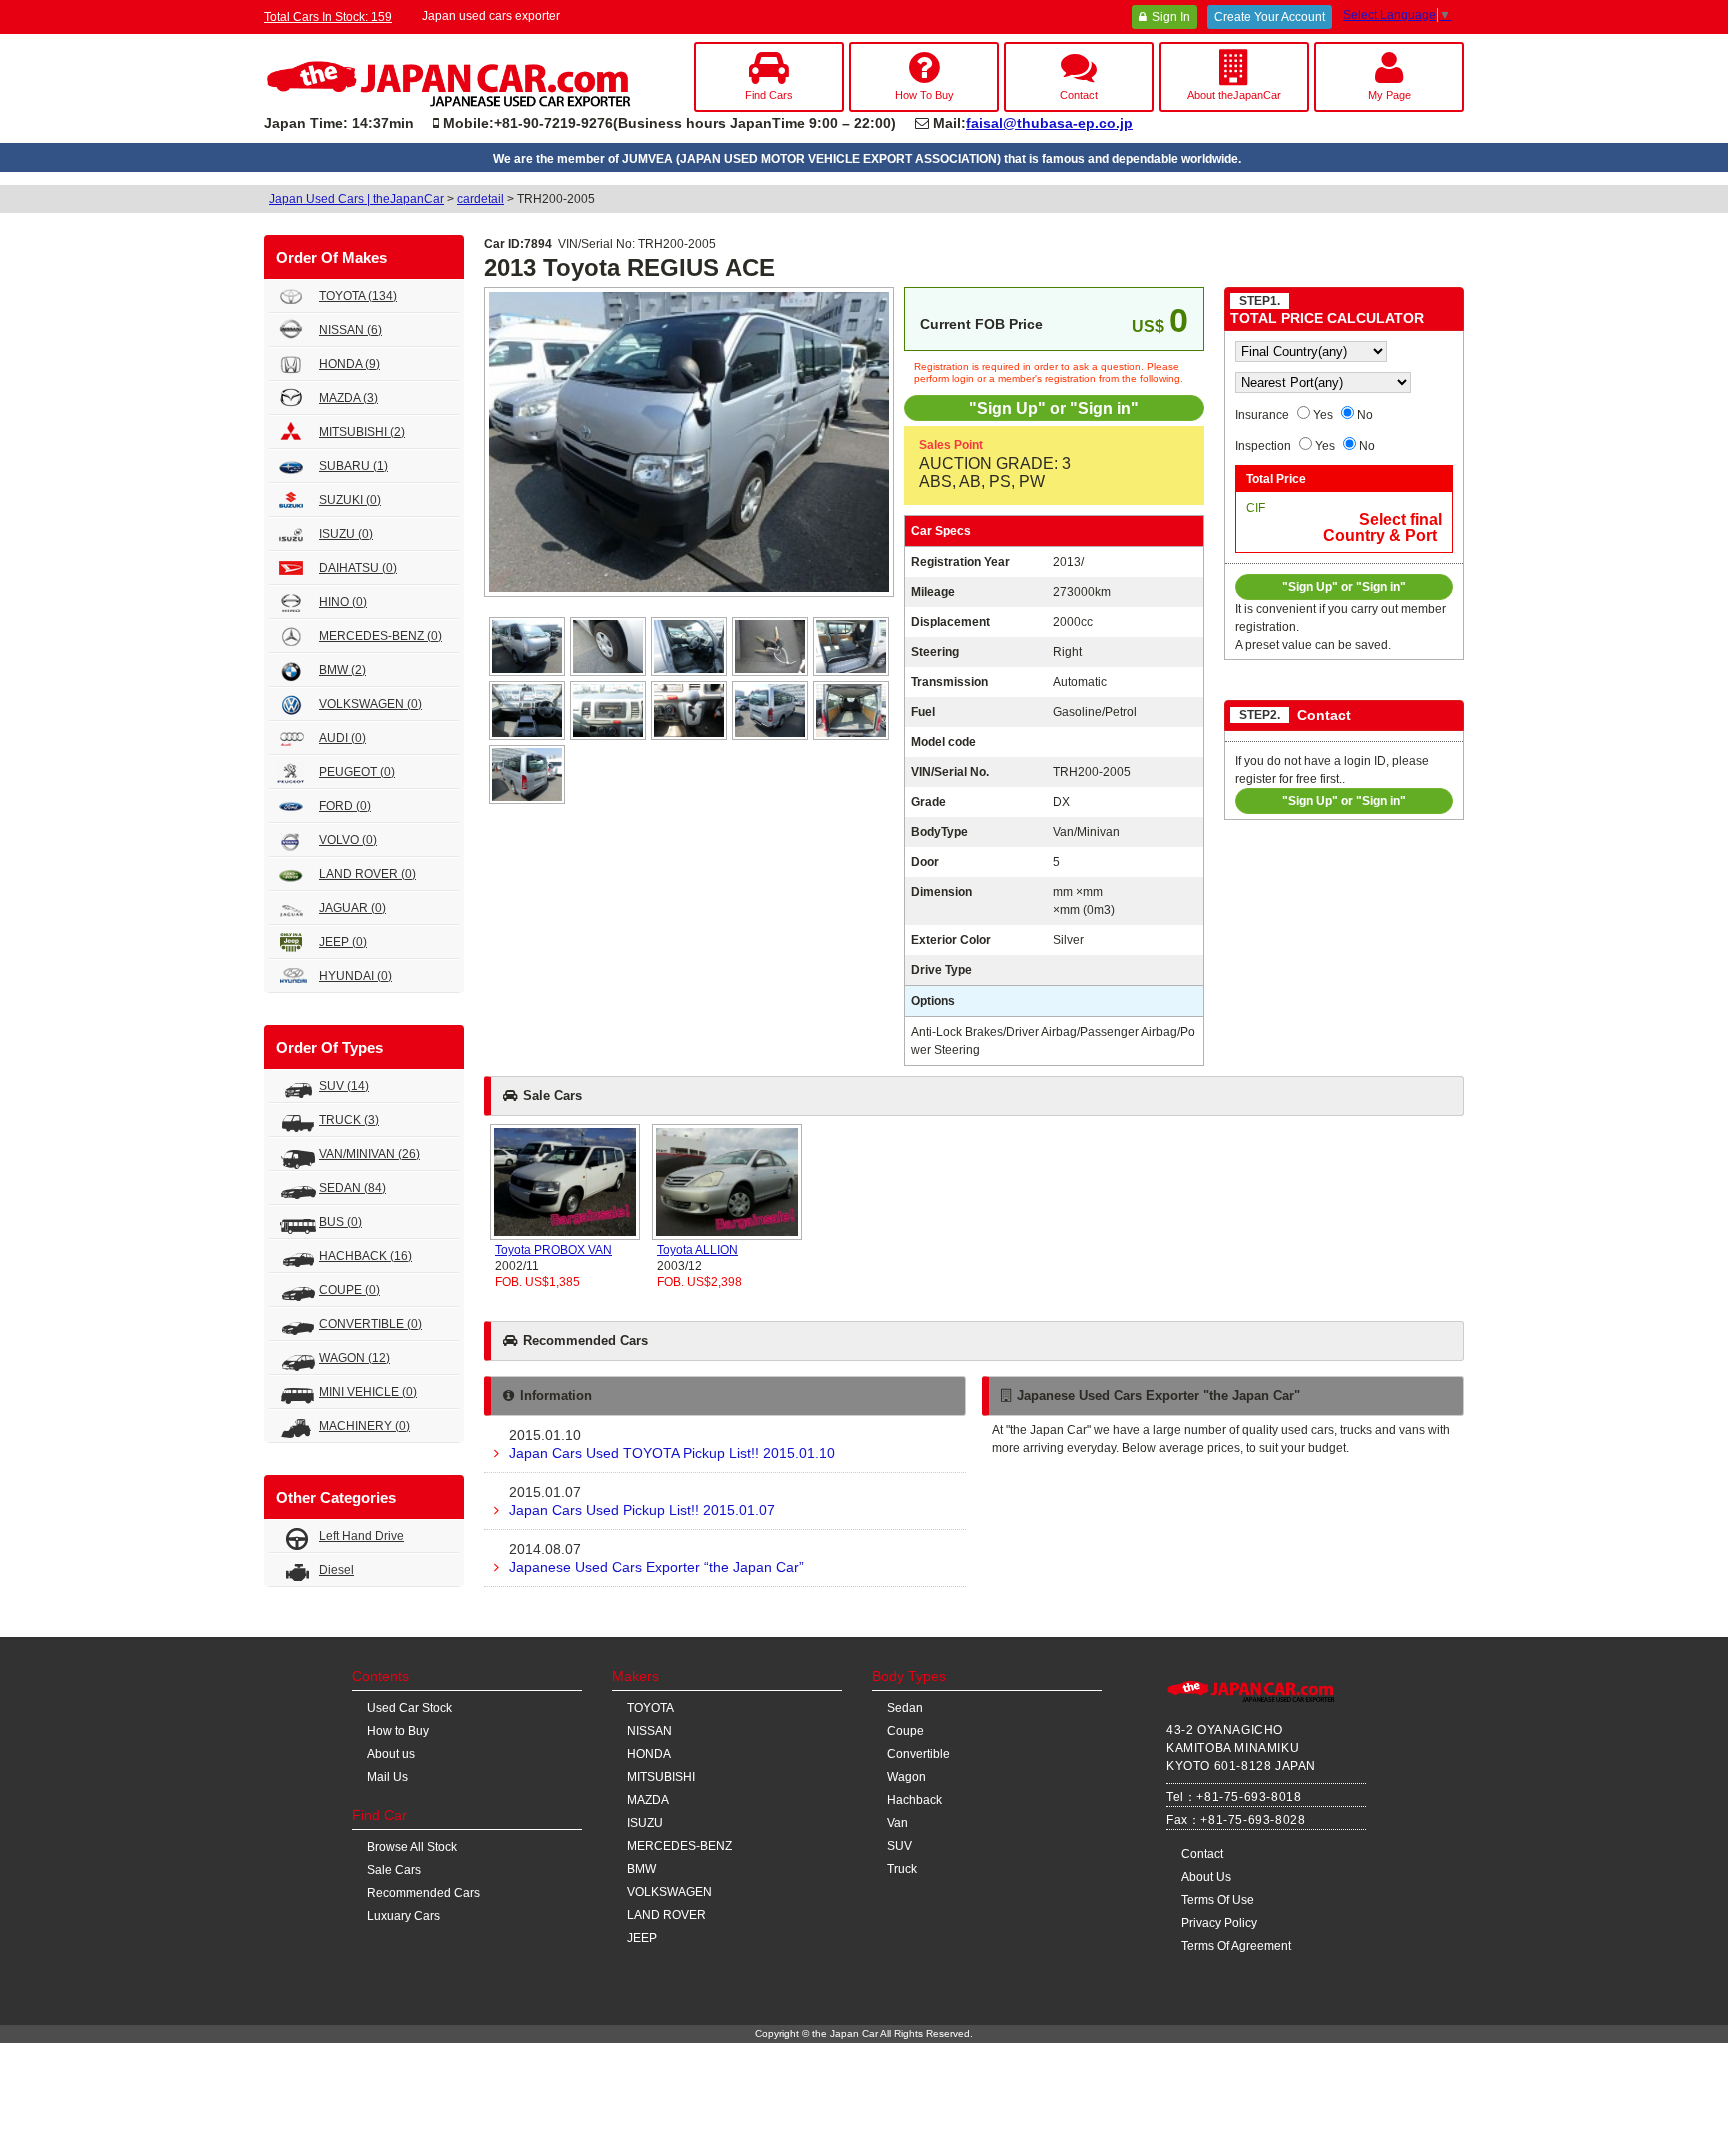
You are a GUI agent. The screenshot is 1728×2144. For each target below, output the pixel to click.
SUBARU (353, 466)
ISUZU (346, 534)
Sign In (1171, 17)
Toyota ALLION (697, 1250)
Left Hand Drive (361, 1536)
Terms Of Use (1217, 1900)
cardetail (480, 199)
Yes (1323, 415)
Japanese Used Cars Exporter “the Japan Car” (656, 1558)
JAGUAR (352, 908)
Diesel (336, 1570)
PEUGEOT (357, 772)
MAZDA (348, 398)
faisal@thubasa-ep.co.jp (1049, 123)
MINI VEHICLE (368, 1392)
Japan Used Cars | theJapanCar (356, 199)
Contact (1202, 1854)
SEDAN (352, 1188)
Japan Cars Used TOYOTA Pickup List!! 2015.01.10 (672, 1444)
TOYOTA (358, 296)
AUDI (342, 738)
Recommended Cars (423, 1893)
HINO (343, 602)
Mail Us (387, 1777)
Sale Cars (394, 1870)
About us (391, 1754)
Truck (902, 1869)
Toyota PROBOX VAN (553, 1250)
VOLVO (348, 840)
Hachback (914, 1800)
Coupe (905, 1731)
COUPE (349, 1290)
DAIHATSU (358, 568)
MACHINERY (364, 1426)
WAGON (354, 1358)
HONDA (349, 364)
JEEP (343, 942)
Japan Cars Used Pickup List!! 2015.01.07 (642, 1501)
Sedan (905, 1708)
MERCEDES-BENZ (380, 636)
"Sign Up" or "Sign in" (1054, 408)
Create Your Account (1269, 17)
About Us (1206, 1877)
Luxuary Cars (403, 1916)
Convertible (918, 1754)
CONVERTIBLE (370, 1324)
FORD (345, 806)
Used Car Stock (409, 1708)
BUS (340, 1222)
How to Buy (398, 1731)
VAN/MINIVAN (369, 1154)
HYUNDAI (355, 976)
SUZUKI (350, 500)
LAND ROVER (367, 874)
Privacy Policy (1219, 1923)
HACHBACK (365, 1256)
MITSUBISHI (362, 432)
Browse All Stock (412, 1847)
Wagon (906, 1777)
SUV (344, 1086)
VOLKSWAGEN (370, 704)
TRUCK (349, 1120)
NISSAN (350, 330)
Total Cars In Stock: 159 (328, 17)
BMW (342, 670)
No (1365, 415)
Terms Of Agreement (1236, 1946)
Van (897, 1823)
